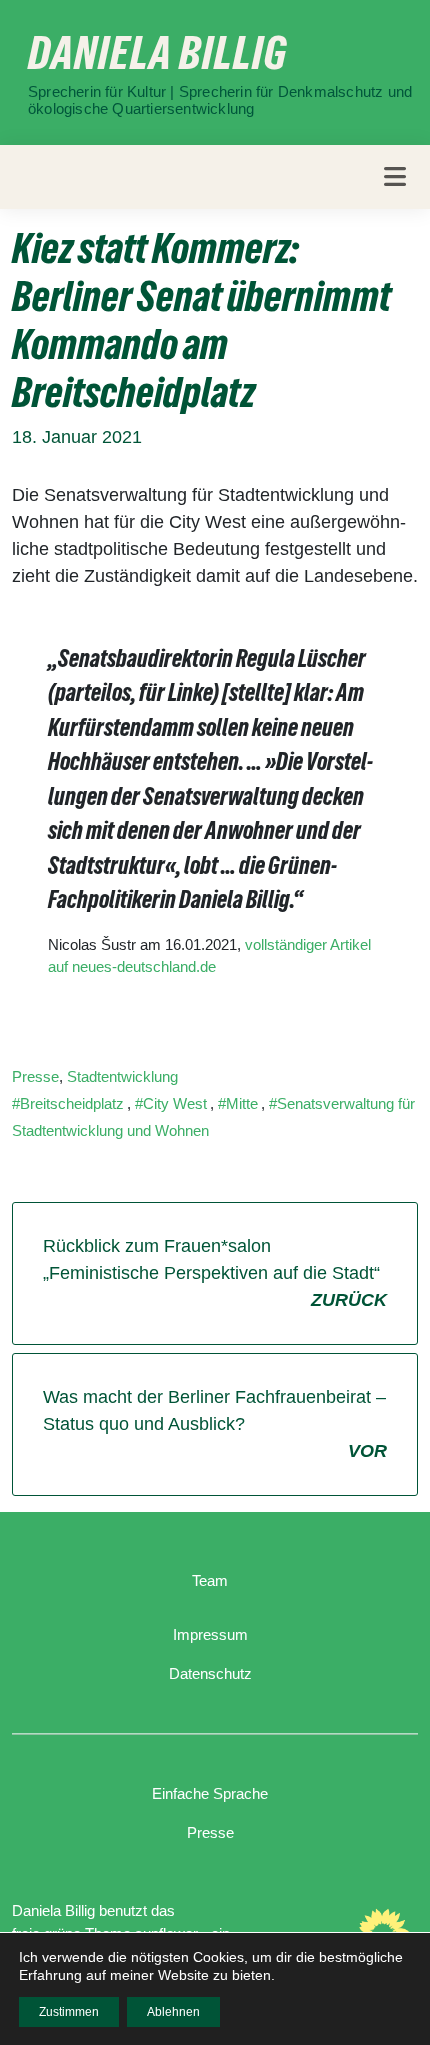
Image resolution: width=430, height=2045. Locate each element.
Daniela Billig (157, 53)
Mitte (242, 1103)
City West (175, 1103)
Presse (35, 1076)
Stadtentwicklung (122, 1076)
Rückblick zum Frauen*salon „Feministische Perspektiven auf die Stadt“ (215, 1273)
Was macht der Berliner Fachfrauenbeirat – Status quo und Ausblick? (215, 1424)
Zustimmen (69, 2012)
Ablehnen (173, 2012)
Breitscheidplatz (72, 1103)
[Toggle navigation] (395, 177)
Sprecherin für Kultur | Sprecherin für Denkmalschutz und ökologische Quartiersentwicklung (220, 100)
